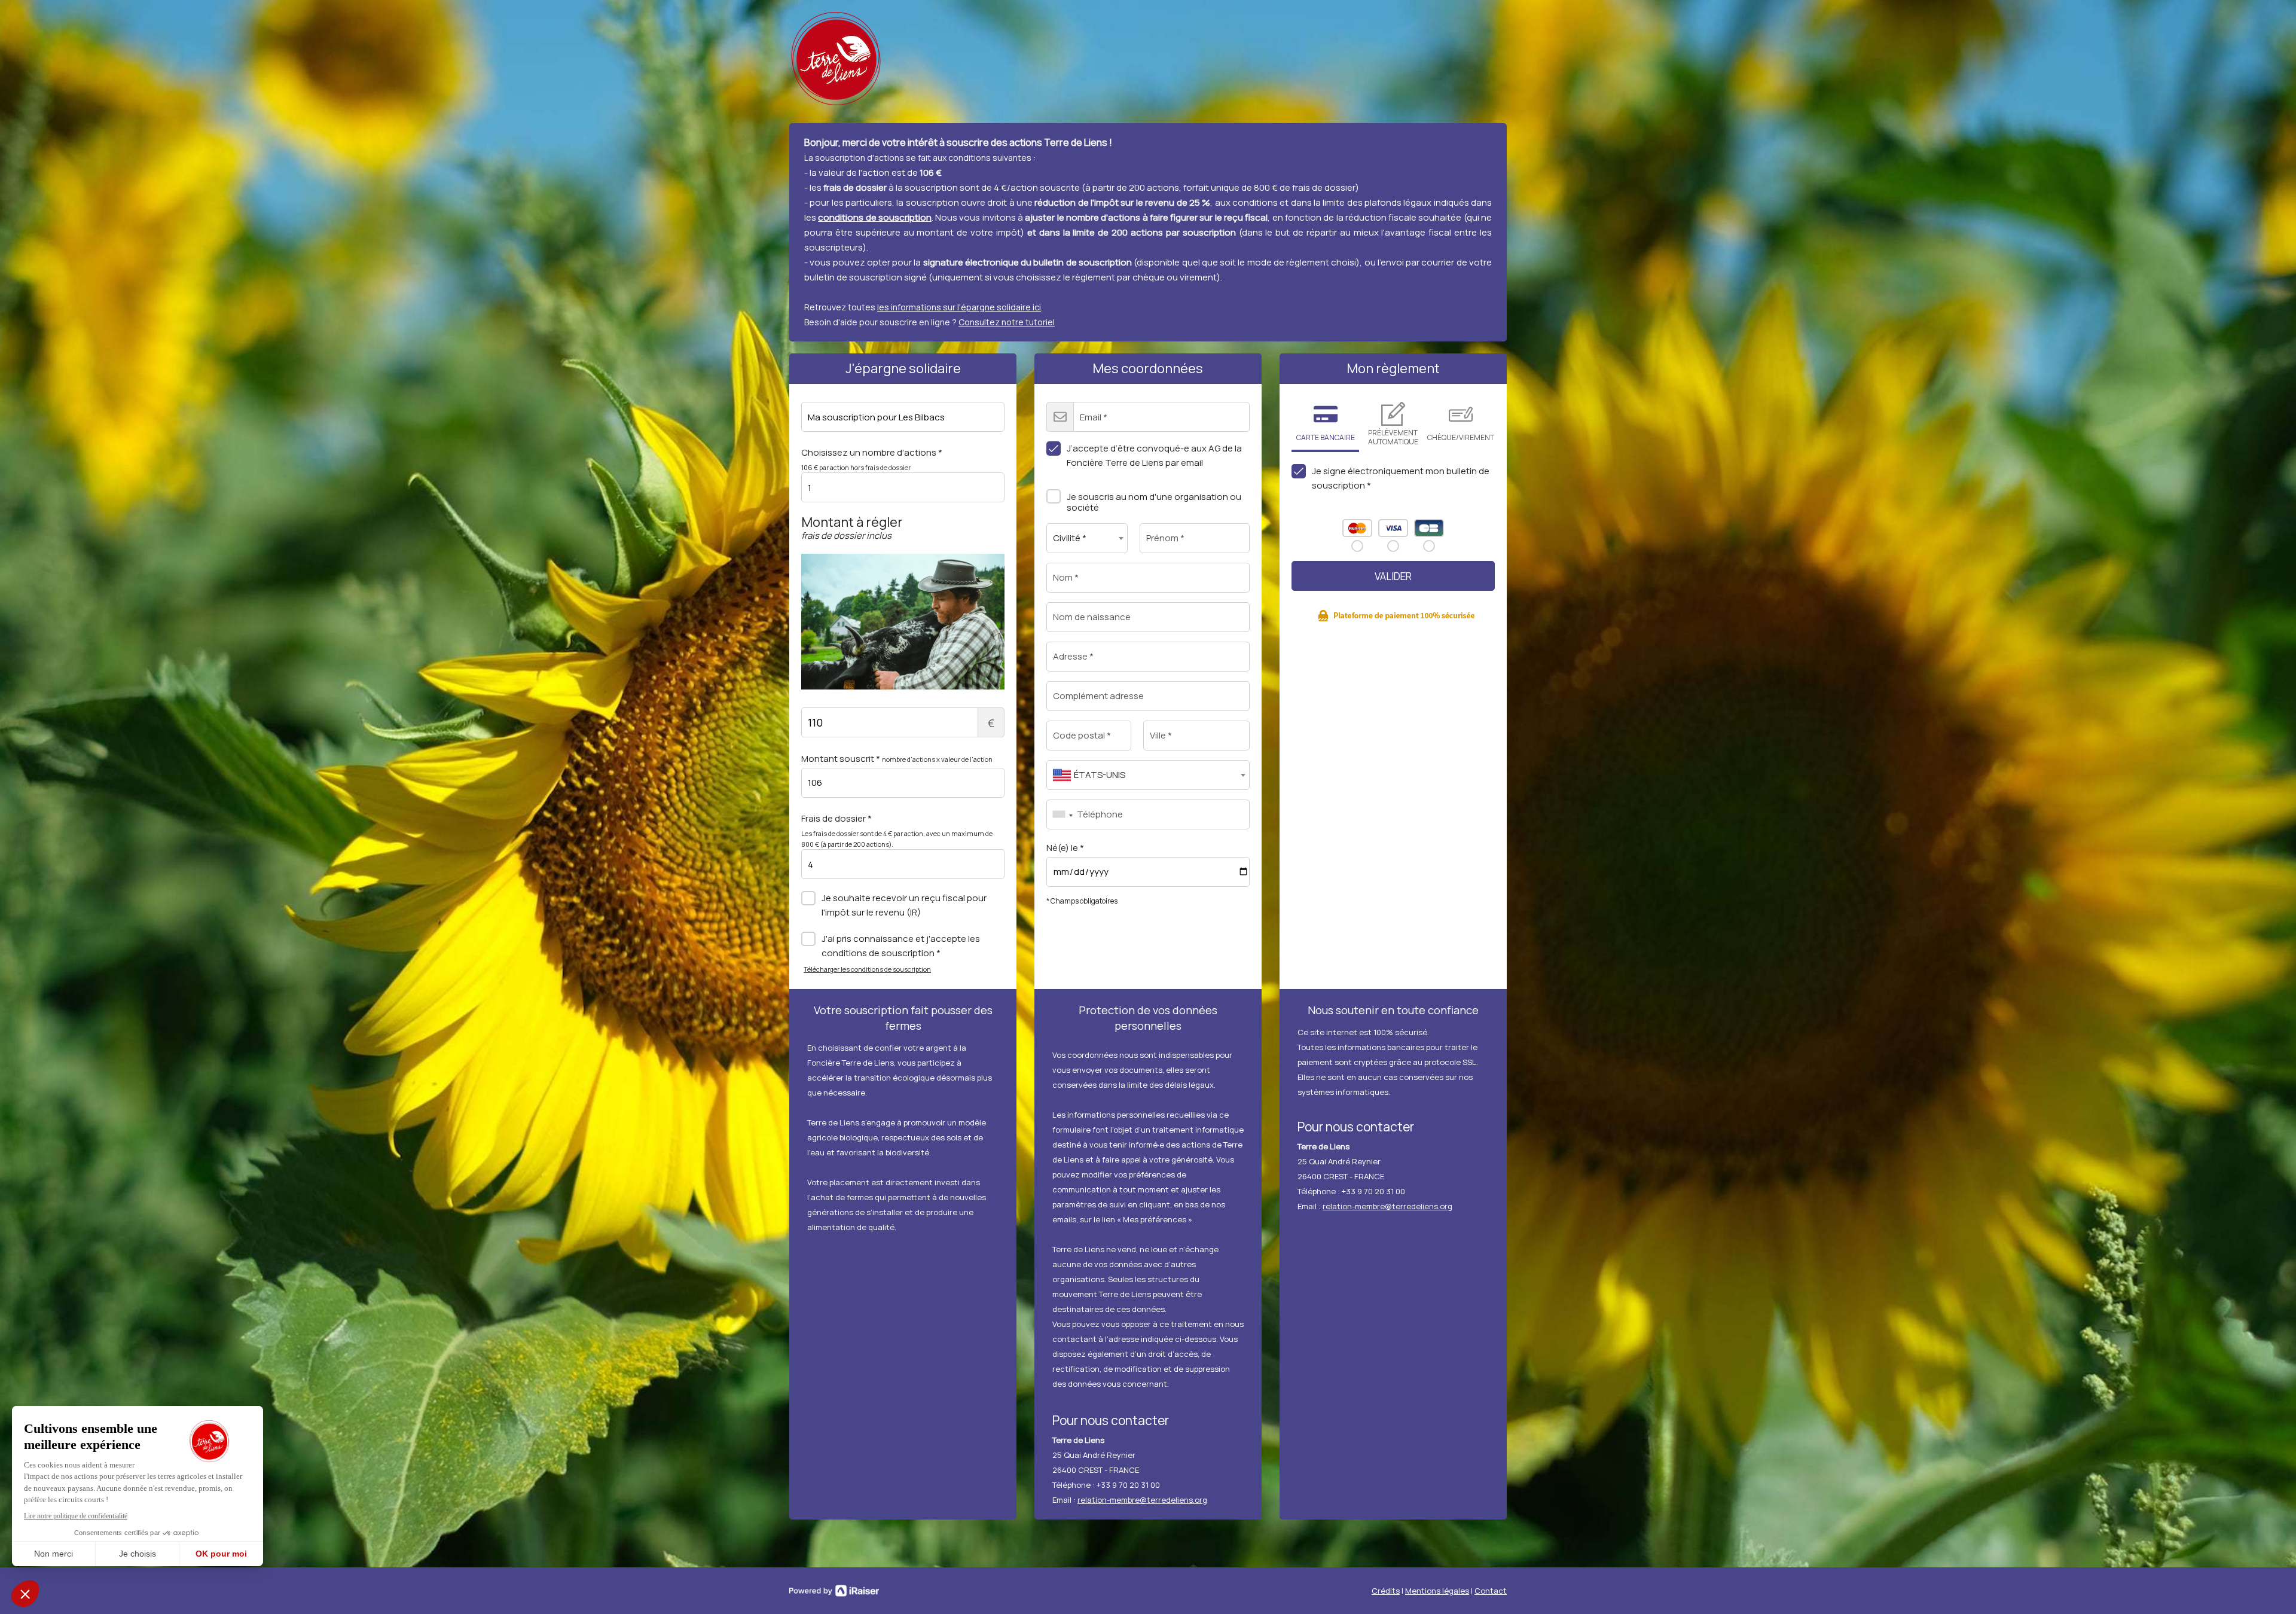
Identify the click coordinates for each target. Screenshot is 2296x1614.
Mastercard (1357, 528)
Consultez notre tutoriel (1007, 322)
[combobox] (1087, 538)
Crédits (1386, 1591)
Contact (1491, 1591)
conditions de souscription (875, 217)
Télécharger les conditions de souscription (867, 969)
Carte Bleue (1429, 528)
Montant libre (991, 723)
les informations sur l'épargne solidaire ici (959, 307)
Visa (1393, 528)
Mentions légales (1437, 1591)
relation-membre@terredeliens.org (1142, 1500)
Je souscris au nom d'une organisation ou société (1154, 502)
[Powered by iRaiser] (834, 1591)
